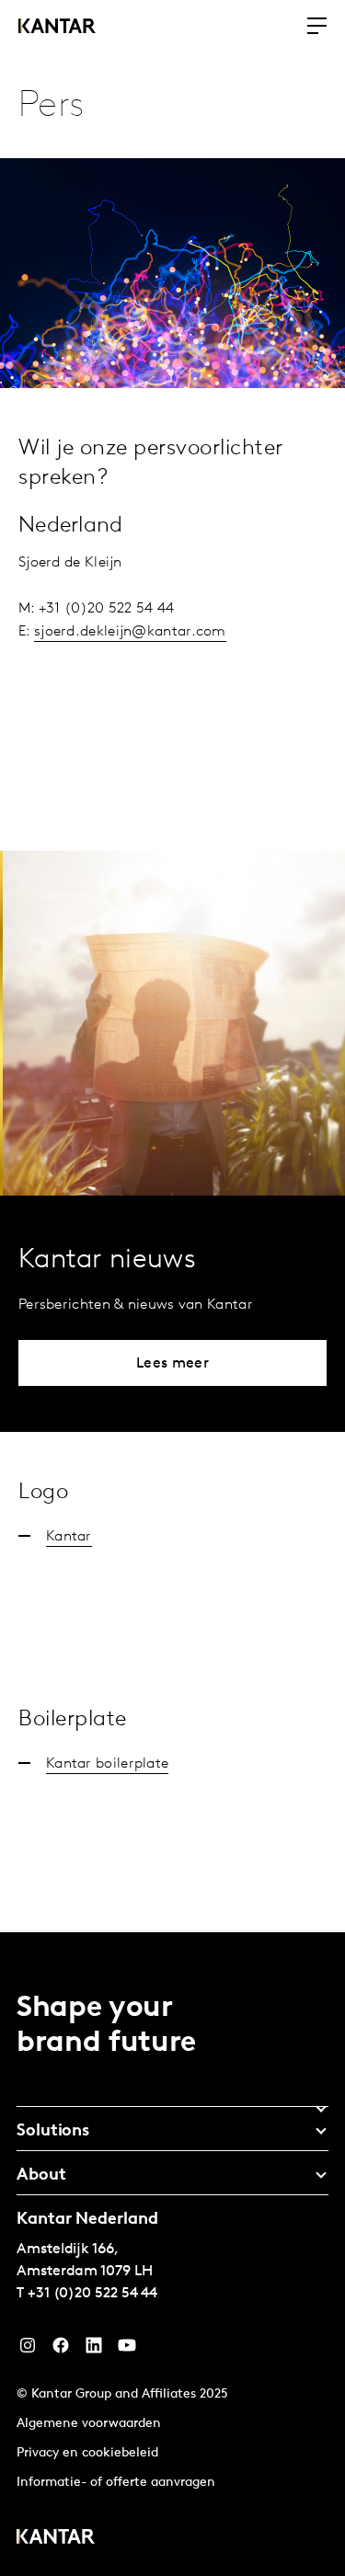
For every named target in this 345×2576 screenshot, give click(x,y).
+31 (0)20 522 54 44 (92, 2294)
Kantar (69, 1537)
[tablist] (172, 2254)
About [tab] (41, 2176)
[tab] (172, 2102)
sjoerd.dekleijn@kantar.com (130, 632)
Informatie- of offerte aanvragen (116, 2483)
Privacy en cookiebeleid (87, 2453)
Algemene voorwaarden (89, 2424)
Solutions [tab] (53, 2132)
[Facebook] (61, 2350)
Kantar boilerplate (107, 1764)
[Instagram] (28, 2350)
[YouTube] (94, 2350)
